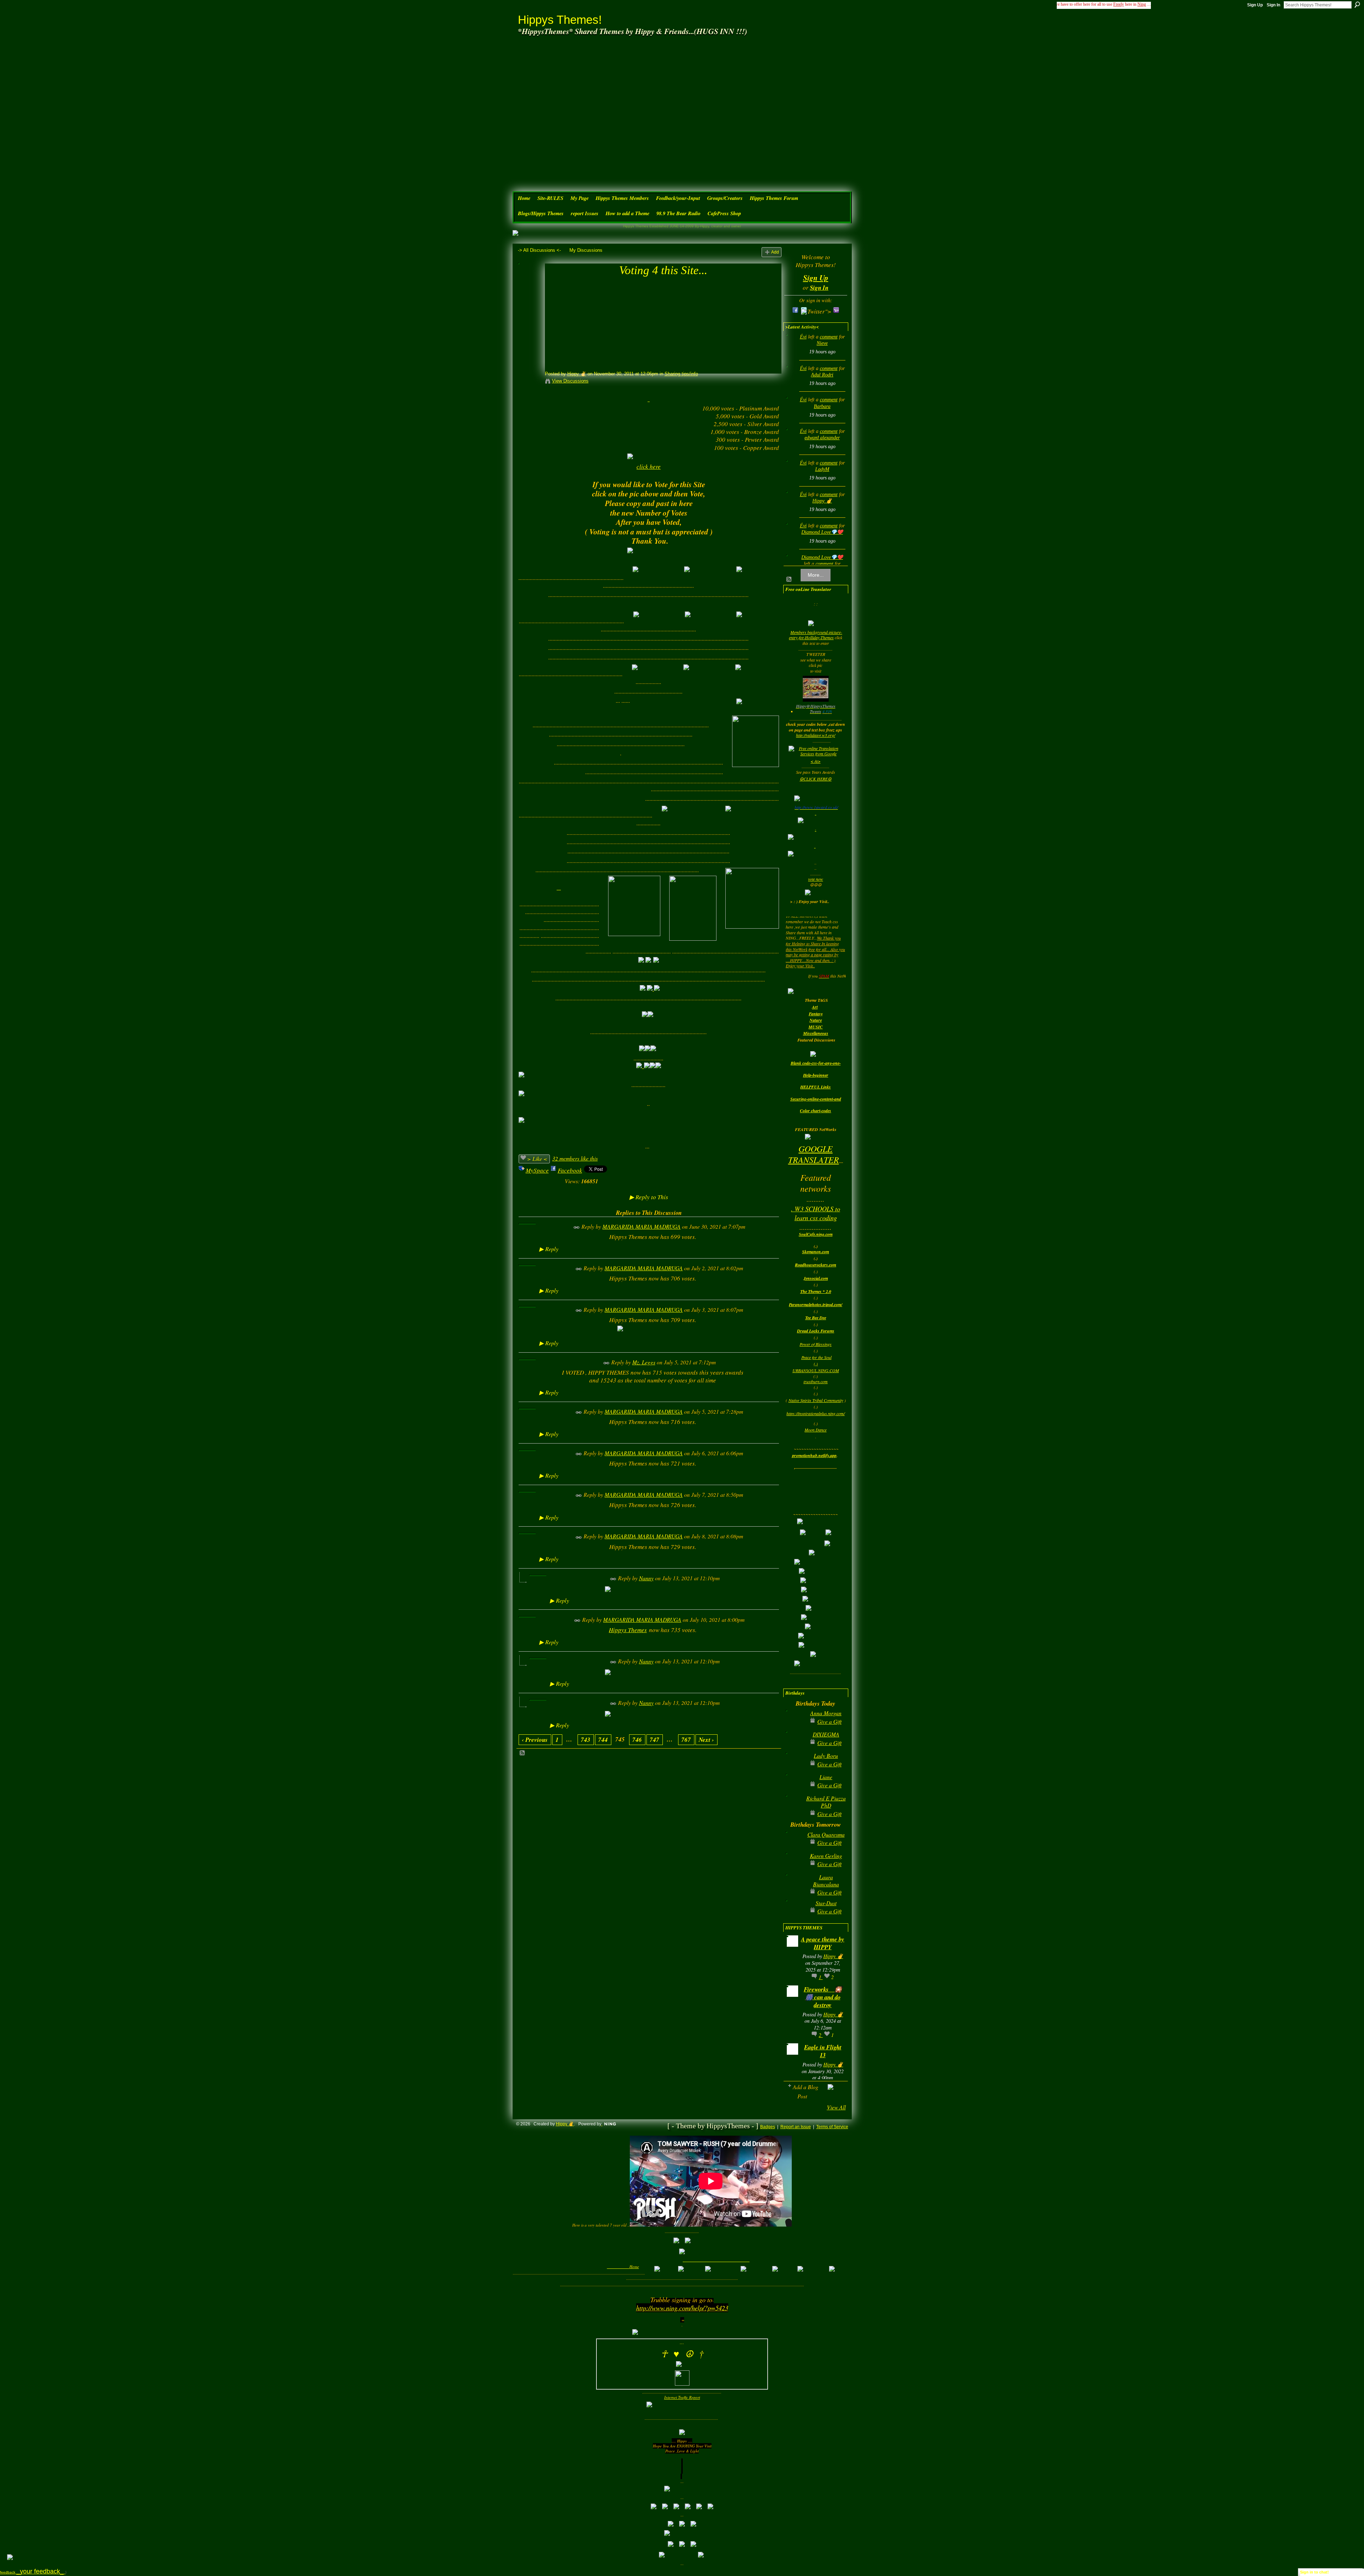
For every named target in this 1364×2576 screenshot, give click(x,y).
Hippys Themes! (560, 20)
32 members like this (575, 1158)
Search (1357, 5)
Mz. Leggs (644, 1362)
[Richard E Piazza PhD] (794, 1809)
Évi (803, 337)
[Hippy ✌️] (529, 283)
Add (775, 252)
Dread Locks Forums (816, 1331)
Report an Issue (796, 2127)
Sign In (1273, 5)
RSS (523, 1753)
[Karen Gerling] (794, 1867)
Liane (826, 1777)
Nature (816, 1020)
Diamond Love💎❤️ (822, 532)
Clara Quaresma (826, 1834)
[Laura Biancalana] (794, 1888)
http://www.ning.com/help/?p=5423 (682, 2308)
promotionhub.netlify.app (814, 1455)
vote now (816, 879)
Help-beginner (816, 1075)
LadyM (822, 469)
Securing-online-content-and (816, 1099)
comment (829, 337)
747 (654, 1740)
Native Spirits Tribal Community (816, 1400)
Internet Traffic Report (682, 2397)
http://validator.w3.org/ (816, 735)
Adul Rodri (822, 375)
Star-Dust (826, 1903)
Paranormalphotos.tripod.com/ (816, 1305)
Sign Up (1255, 5)
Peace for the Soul (816, 1357)
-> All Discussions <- (539, 250)
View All (836, 2107)
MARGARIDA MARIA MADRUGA (642, 1226)
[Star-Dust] (794, 1914)
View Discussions (570, 381)
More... (816, 575)
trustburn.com (816, 1381)
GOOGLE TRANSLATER (814, 1154)
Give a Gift (829, 1721)
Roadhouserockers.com (816, 1265)
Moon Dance (816, 1430)
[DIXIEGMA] (794, 1746)
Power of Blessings (816, 1344)
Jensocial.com (816, 1278)
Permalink (577, 1227)
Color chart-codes (816, 1111)
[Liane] (794, 1788)
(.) (816, 1364)
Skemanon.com (816, 1252)
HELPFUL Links (816, 1087)
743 (586, 1740)
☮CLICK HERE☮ (816, 779)
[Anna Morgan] (794, 1724)
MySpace (537, 1170)
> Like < (537, 1159)
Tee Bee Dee (816, 1318)
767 (686, 1740)
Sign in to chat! (1314, 2572)
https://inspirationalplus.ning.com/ (816, 1413)
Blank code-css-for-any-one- (816, 1063)
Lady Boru (826, 1756)
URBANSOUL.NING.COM (816, 1370)
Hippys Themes (628, 1630)
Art (815, 1007)
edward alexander (822, 438)
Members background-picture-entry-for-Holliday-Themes (816, 635)
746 (637, 1740)
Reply (549, 1249)
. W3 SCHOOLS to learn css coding (816, 1213)
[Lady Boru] (794, 1767)
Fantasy (816, 1014)
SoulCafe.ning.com (816, 1234)
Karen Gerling (826, 1856)
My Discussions (586, 250)
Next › (706, 1740)
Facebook (570, 1170)
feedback (33, 2572)
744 (603, 1740)
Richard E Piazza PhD (826, 1802)
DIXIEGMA (826, 1734)
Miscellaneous (816, 1033)
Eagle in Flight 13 (823, 2051)
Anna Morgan (826, 1713)
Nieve (822, 343)
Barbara (822, 406)
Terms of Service (832, 2127)
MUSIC (816, 1027)
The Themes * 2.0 (816, 1291)
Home (634, 2267)
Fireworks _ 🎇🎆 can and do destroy (823, 1997)
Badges (768, 2127)
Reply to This (649, 1197)
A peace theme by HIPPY (823, 1943)
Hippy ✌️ (577, 374)
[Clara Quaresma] (794, 1846)
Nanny (646, 1578)
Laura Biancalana (826, 1881)
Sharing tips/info (681, 374)
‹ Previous (535, 1740)
